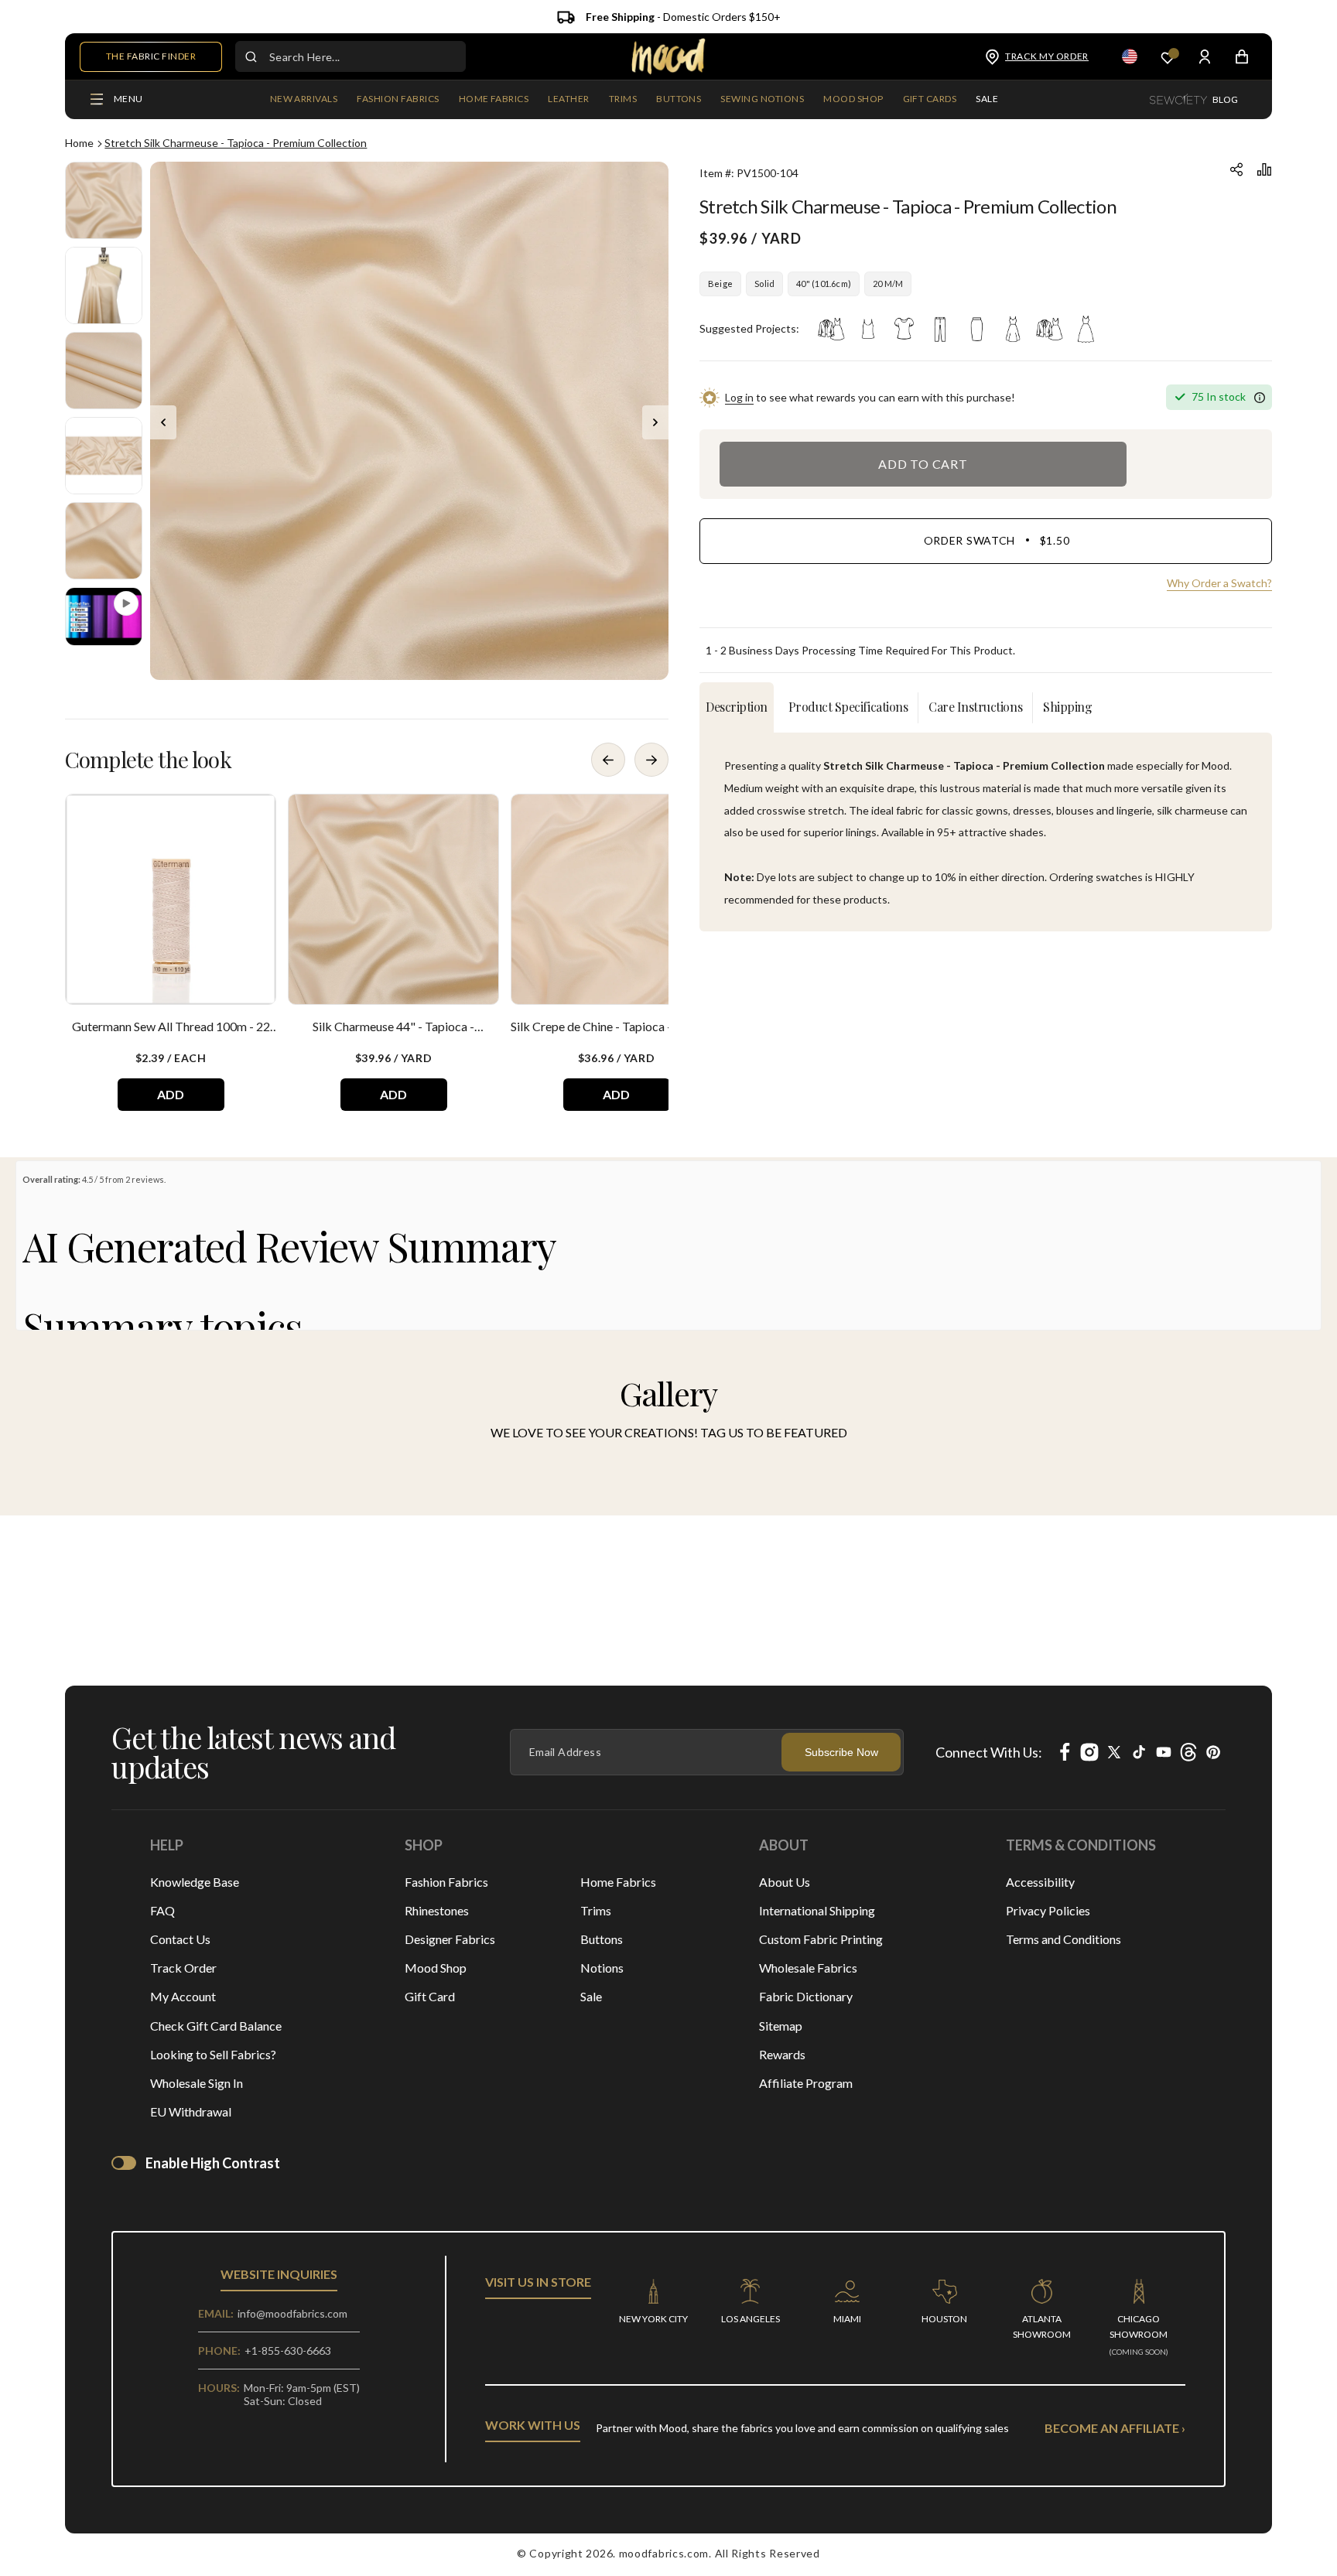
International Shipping (817, 1910)
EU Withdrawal (191, 2111)
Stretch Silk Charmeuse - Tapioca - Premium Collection (236, 143)
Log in (739, 397)
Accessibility (1040, 1882)
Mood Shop (436, 1968)
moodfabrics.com (664, 2553)
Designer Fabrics (450, 1939)
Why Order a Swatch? (1219, 583)
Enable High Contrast (213, 2163)
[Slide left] (163, 422)
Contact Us (180, 1939)
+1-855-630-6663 (288, 2351)
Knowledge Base (195, 1882)
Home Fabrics (618, 1882)
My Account (183, 1996)
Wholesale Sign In (197, 2083)
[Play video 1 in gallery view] (104, 617)
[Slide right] (655, 422)
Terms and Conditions (1063, 1939)
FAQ (162, 1910)
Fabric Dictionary (806, 1996)
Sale (591, 1996)
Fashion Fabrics (446, 1882)
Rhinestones (437, 1910)
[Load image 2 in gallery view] (104, 285)
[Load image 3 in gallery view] (104, 371)
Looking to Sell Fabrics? (213, 2054)
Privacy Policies (1048, 1910)
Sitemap (781, 2026)
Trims (596, 1910)
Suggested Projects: (749, 328)
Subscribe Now (841, 1752)
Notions (602, 1968)
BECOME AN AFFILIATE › (1115, 2428)
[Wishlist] (1168, 57)
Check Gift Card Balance (216, 2026)
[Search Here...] (251, 56)
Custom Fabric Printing (821, 1939)
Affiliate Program (806, 2083)
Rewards (782, 2054)
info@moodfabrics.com (292, 2313)
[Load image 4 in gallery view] (104, 456)
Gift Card (430, 1996)
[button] (398, 100)
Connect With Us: (989, 1752)
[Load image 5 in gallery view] (104, 541)
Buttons (602, 1939)
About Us (785, 1882)
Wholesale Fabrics (808, 1968)
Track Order (183, 1968)
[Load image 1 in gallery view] (104, 200)
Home (79, 143)
